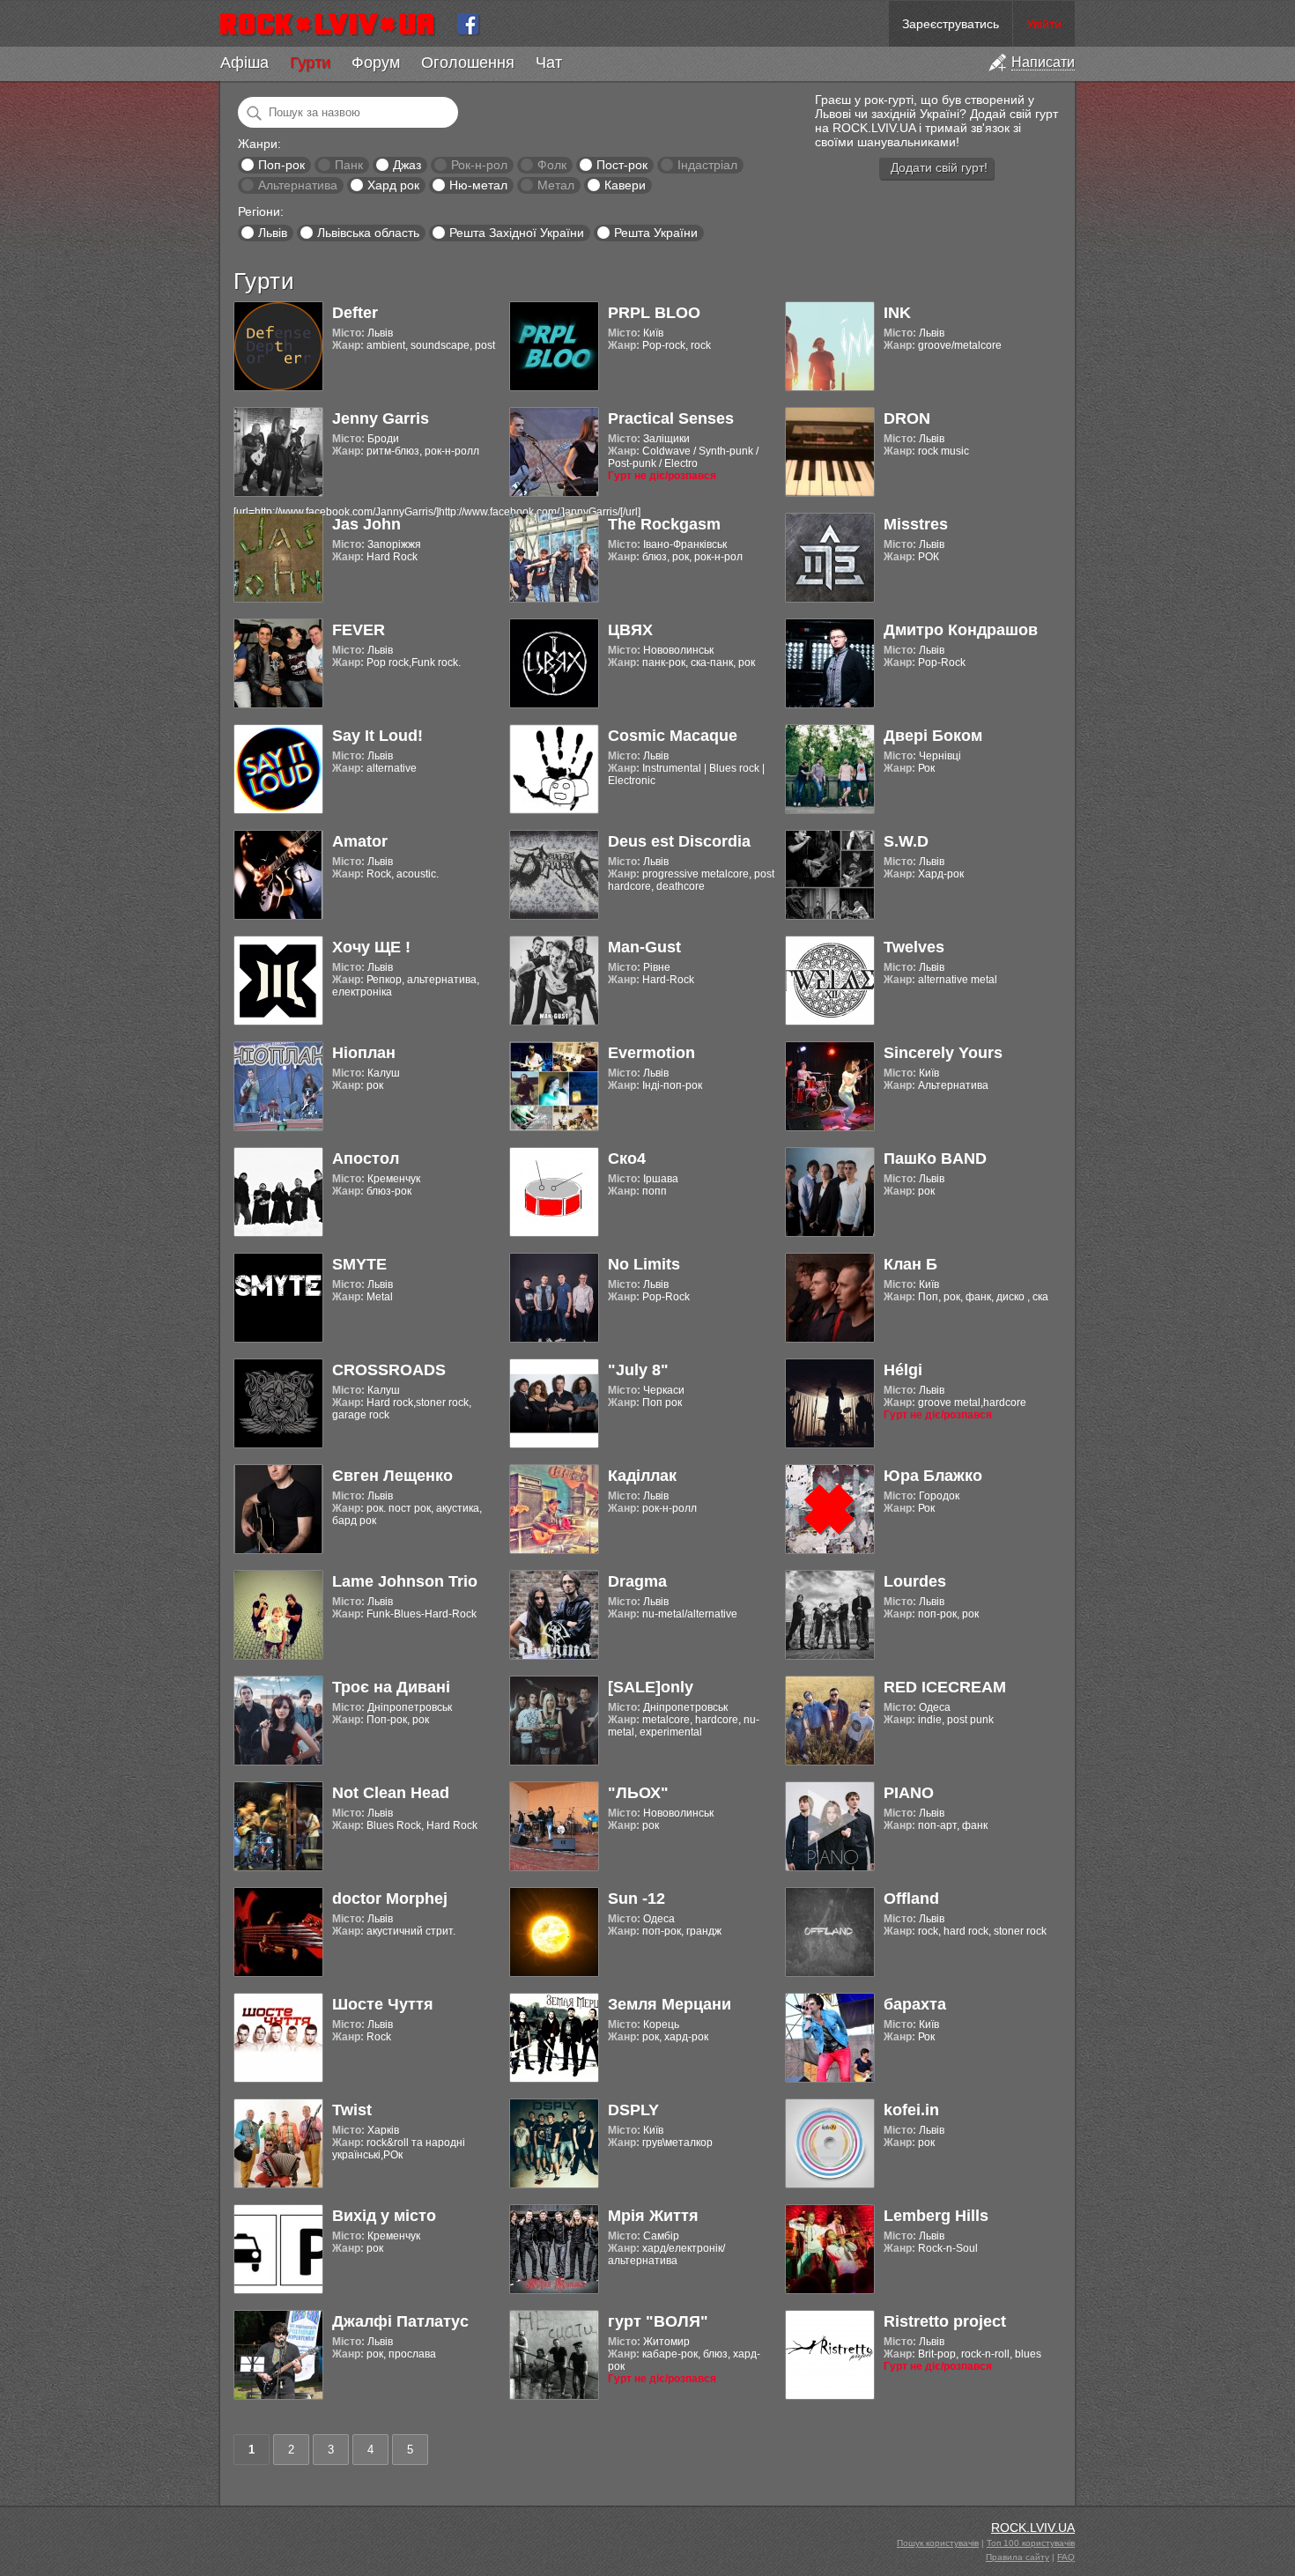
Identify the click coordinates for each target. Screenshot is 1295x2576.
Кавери (625, 185)
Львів (273, 233)
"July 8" (638, 1370)
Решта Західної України (517, 233)
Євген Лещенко (392, 1476)
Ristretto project (945, 2321)
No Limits (644, 1264)
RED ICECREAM (945, 1687)
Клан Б (910, 1264)
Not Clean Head (391, 1793)
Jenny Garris (381, 418)
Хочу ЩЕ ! (371, 947)
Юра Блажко (933, 1476)
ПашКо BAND (935, 1158)
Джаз (407, 165)
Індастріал (707, 165)
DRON (907, 418)
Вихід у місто (384, 2216)
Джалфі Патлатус (400, 2321)
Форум (376, 63)
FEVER (359, 630)
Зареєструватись (951, 24)
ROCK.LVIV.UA (1033, 2528)
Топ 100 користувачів (1031, 2543)
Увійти (1044, 24)
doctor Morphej (390, 1899)
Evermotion (651, 1053)
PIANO (909, 1793)
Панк (349, 165)
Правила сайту (1017, 2557)
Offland (911, 1899)
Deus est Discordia (679, 841)
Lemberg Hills (936, 2216)
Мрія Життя (653, 2216)
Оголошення (468, 63)
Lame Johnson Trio (405, 1581)
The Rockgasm (664, 524)
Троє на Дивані (391, 1687)
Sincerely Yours (943, 1053)
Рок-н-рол (479, 165)
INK (897, 313)
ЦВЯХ (630, 630)
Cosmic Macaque (673, 736)
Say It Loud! (377, 736)
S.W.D (906, 841)
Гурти (310, 63)
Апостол (366, 1158)
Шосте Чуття (383, 2004)
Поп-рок (281, 165)
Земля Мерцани (670, 2004)
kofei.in (911, 2110)
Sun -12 (636, 1899)
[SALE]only (651, 1687)
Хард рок (393, 185)
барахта (915, 2004)
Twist (352, 2110)
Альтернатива (298, 185)
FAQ (1066, 2557)
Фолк (552, 165)
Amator (360, 841)
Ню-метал (478, 185)
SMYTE (359, 1264)
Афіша (244, 63)
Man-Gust (644, 947)
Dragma (637, 1581)
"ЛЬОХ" (638, 1793)
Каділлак (642, 1476)
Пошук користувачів (938, 2543)
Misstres (916, 524)
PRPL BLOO (654, 313)
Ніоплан (364, 1053)
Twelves (914, 947)
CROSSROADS (389, 1370)
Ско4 (627, 1158)
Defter (355, 313)
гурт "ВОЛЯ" (658, 2321)
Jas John (366, 524)
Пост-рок (622, 165)
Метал (556, 185)
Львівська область (368, 233)
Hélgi (903, 1370)
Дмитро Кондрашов (961, 630)
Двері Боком (933, 736)
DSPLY (633, 2110)
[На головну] (334, 24)
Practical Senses (671, 418)
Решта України (656, 233)
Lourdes (915, 1581)
